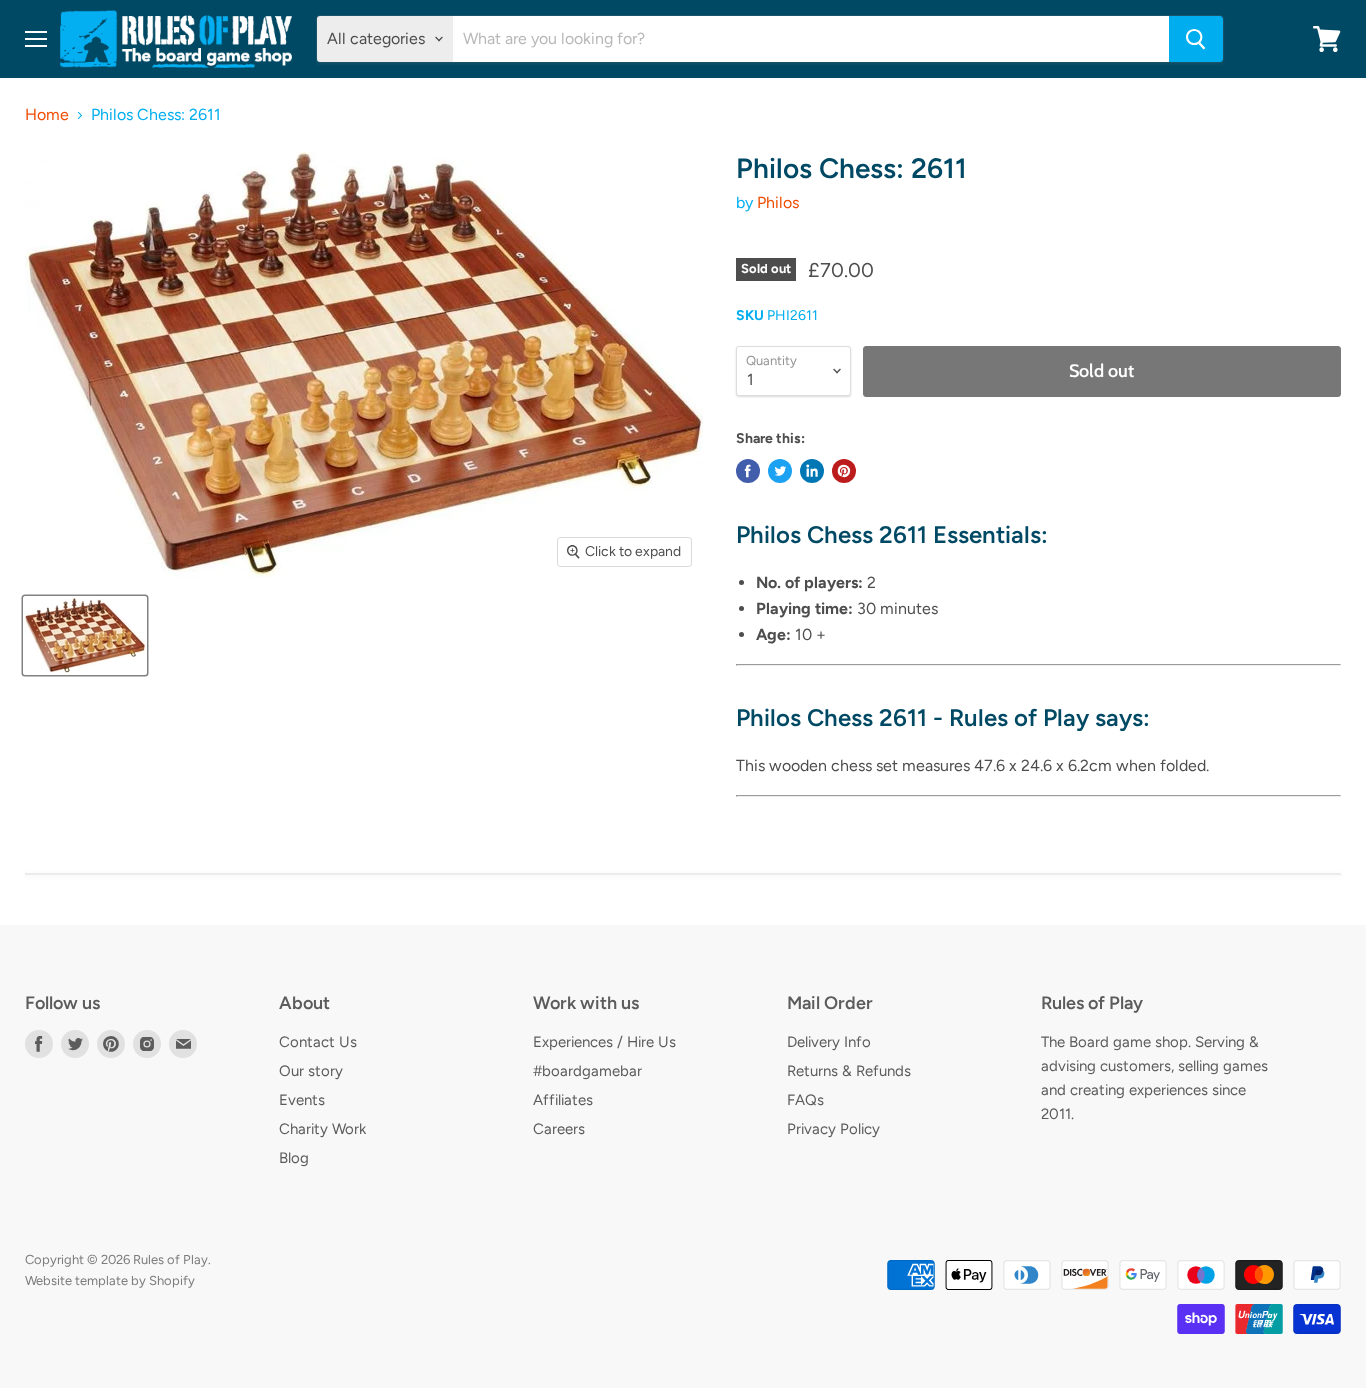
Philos (778, 202)
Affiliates (563, 1100)
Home (47, 115)
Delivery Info (829, 1042)
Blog (294, 1158)
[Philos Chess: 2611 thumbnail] (85, 635)
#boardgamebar (587, 1071)
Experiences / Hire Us (604, 1042)
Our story (311, 1071)
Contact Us (318, 1042)
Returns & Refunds (849, 1071)
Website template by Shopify (110, 1280)
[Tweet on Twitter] (780, 471)
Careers (559, 1129)
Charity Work (322, 1129)
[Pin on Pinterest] (844, 471)
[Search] (1196, 39)
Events (302, 1100)
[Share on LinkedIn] (812, 471)
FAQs (805, 1100)
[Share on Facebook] (748, 471)
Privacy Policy (833, 1129)
